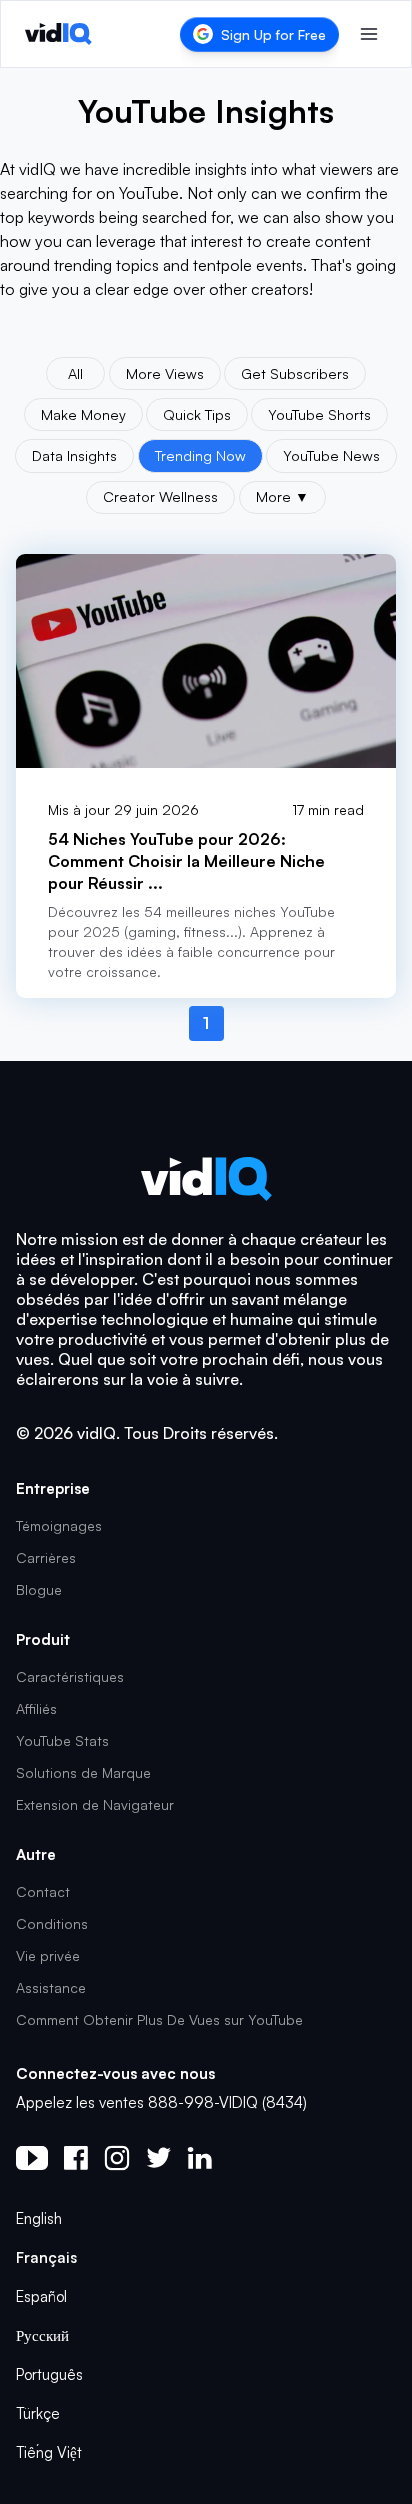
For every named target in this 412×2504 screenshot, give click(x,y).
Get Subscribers (295, 373)
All (75, 373)
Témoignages (59, 1525)
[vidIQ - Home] (58, 34)
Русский (42, 2335)
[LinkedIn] (199, 2157)
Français (46, 2257)
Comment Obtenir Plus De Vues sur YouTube (159, 2019)
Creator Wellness (160, 496)
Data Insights (74, 455)
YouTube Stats (62, 1740)
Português (49, 2374)
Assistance (51, 1987)
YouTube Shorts (319, 414)
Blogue (39, 1589)
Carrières (46, 1557)
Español (41, 2296)
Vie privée (48, 1955)
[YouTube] (32, 2158)
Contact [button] (43, 1891)
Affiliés (36, 1708)
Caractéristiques (70, 1676)
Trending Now (200, 455)
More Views (165, 373)
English (39, 2218)
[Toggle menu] (369, 34)
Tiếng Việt (49, 2452)
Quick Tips (197, 414)
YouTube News (331, 455)
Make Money (83, 414)
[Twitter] (158, 2157)
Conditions (52, 1923)
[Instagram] (117, 2158)
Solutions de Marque (83, 1772)
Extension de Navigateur (95, 1804)
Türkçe (38, 2413)
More (282, 496)
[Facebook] (76, 2158)
